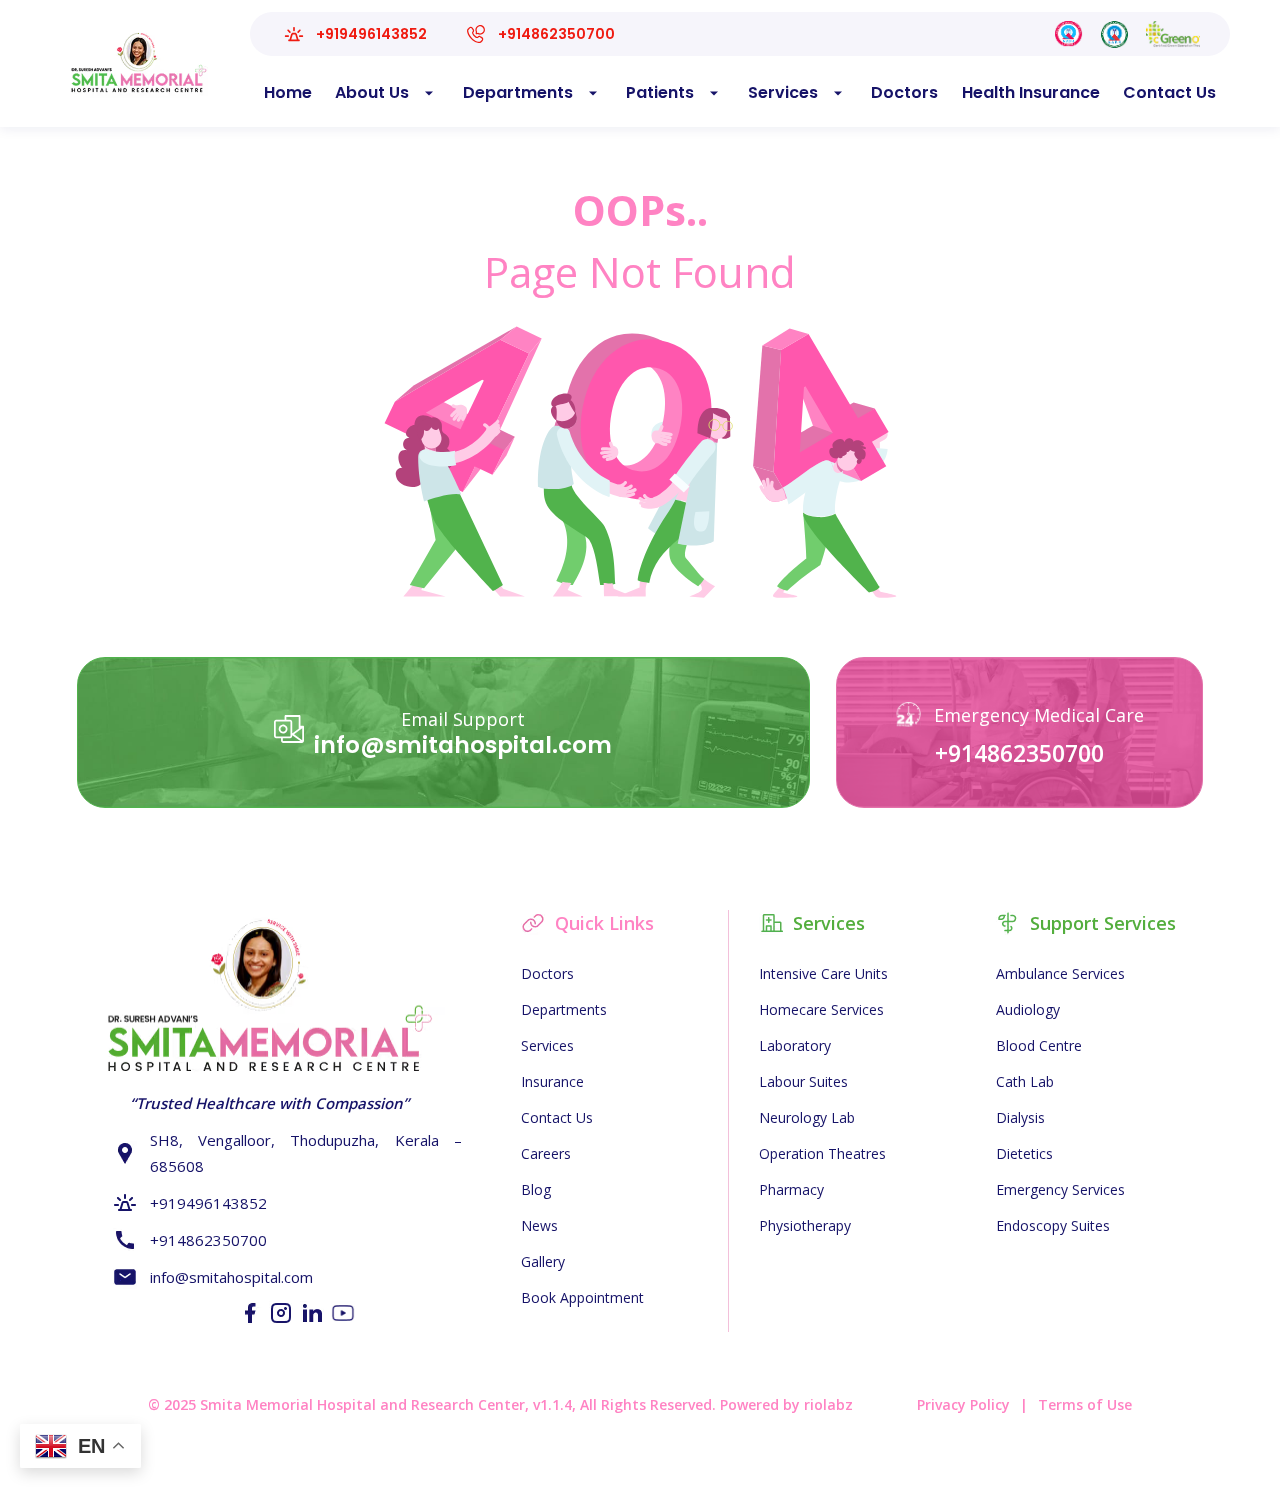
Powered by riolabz (786, 1404)
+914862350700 (1019, 753)
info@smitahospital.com (463, 745)
